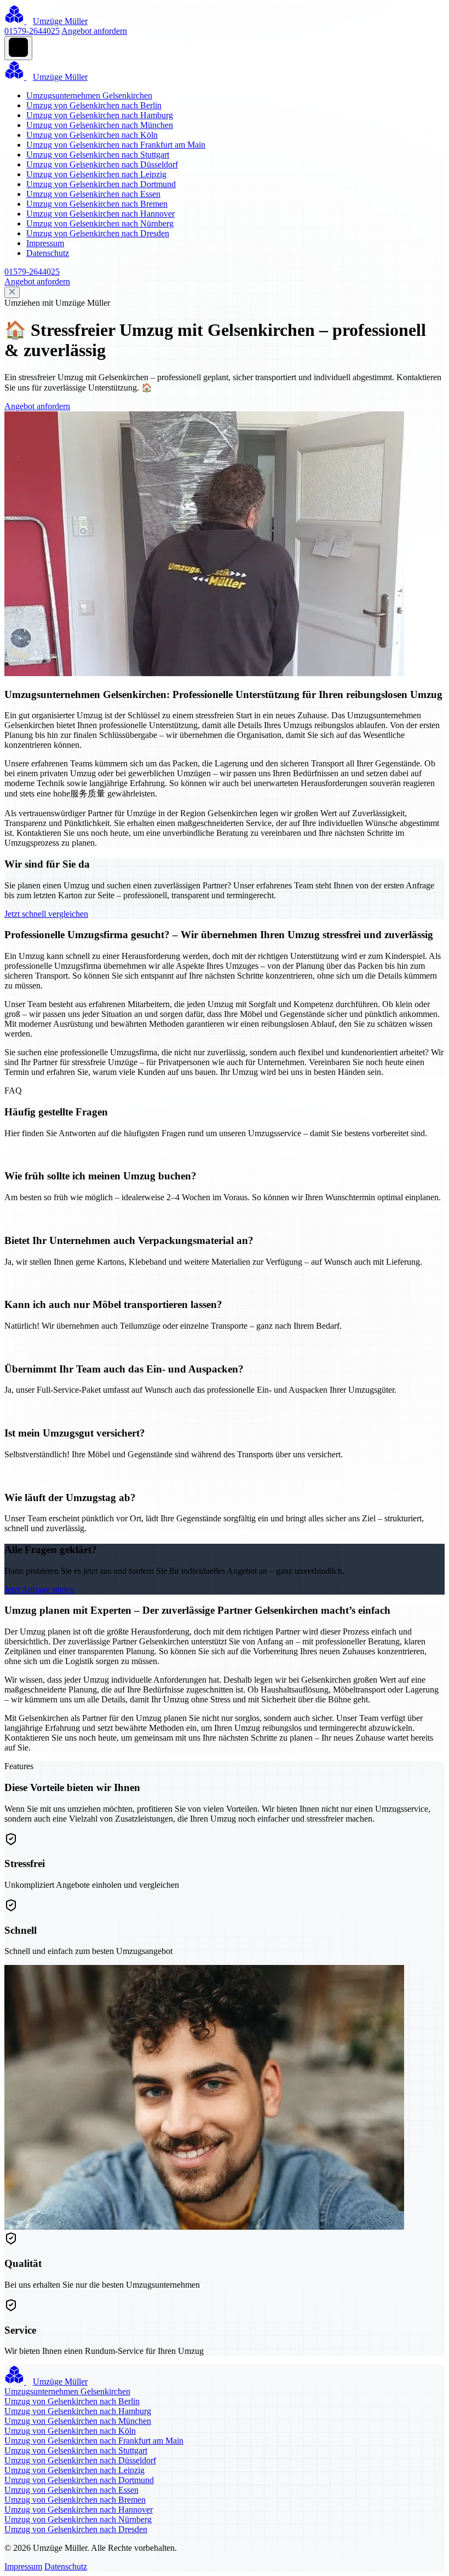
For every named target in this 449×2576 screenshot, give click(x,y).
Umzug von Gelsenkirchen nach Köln (92, 135)
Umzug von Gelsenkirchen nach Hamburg (100, 115)
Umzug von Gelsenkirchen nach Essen (93, 194)
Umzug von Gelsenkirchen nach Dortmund (101, 184)
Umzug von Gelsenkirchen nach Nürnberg (100, 223)
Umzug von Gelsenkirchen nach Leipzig (96, 174)
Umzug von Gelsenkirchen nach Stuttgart (98, 155)
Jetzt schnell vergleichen (46, 914)
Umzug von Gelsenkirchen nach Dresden (98, 233)
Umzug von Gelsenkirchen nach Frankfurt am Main (116, 145)
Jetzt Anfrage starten (39, 1589)
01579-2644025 (32, 31)
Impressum (45, 243)
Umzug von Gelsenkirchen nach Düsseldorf (102, 164)
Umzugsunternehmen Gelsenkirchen (89, 95)
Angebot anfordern (94, 31)
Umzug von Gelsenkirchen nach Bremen (97, 204)
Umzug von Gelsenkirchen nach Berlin (94, 105)
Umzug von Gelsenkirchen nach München (100, 125)
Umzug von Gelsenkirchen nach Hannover (100, 214)
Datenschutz (48, 253)
